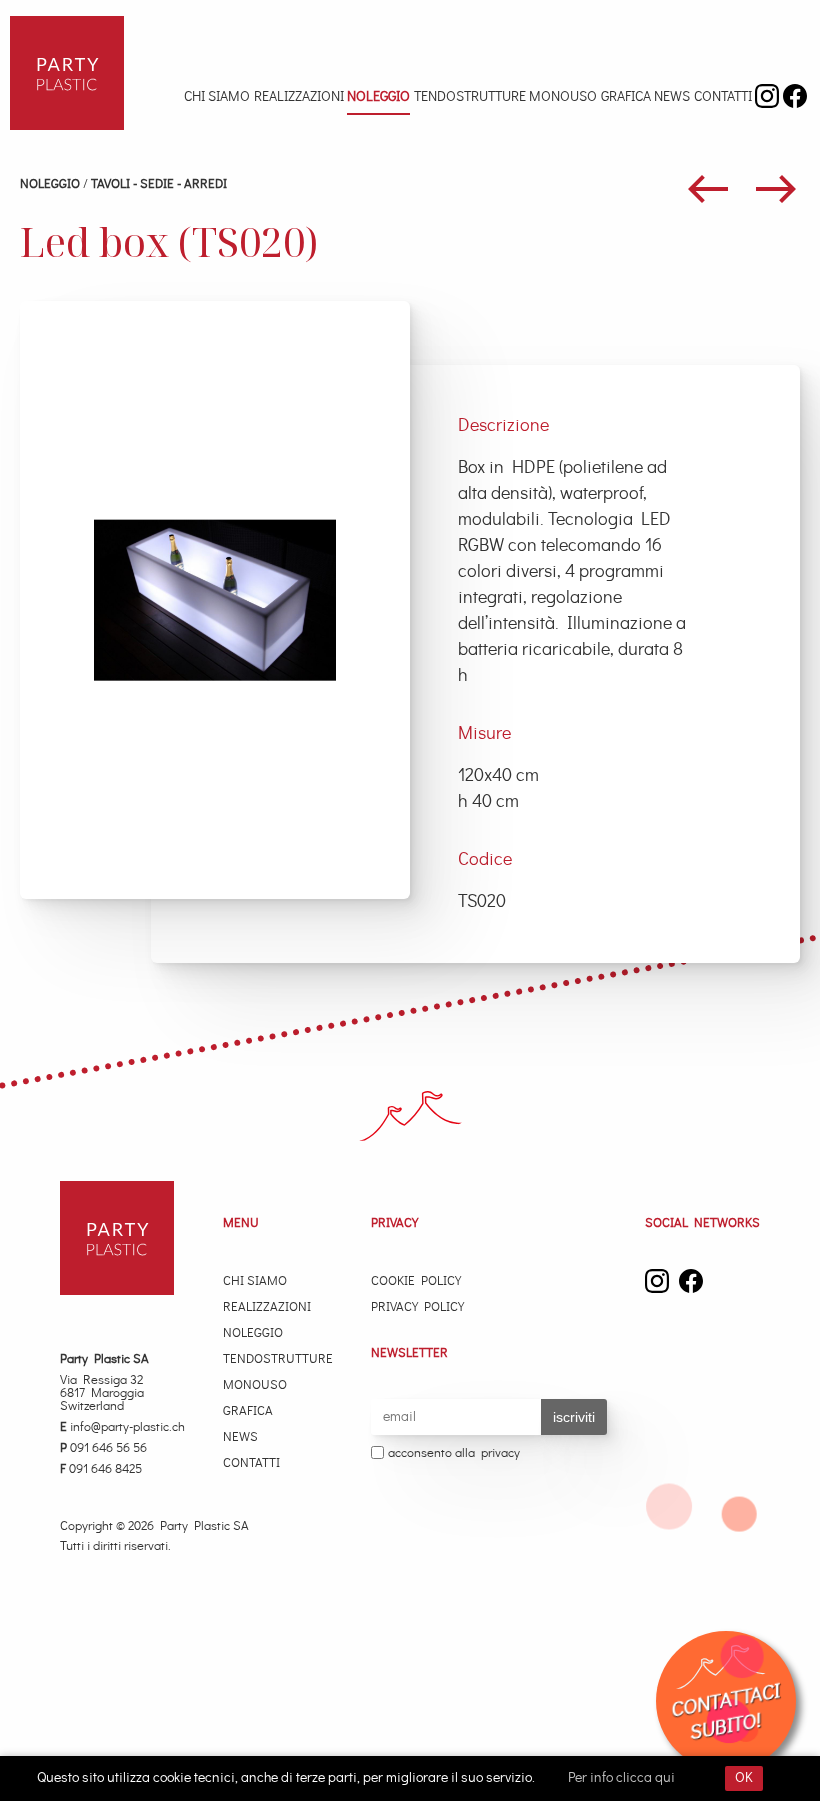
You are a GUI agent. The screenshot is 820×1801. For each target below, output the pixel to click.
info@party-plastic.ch (122, 1427)
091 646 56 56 (103, 1448)
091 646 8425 (101, 1469)
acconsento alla (454, 1453)
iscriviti (574, 1417)
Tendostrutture (470, 97)
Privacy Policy (417, 1307)
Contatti (723, 97)
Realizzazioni (299, 97)
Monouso (563, 97)
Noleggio (378, 97)
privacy (500, 1453)
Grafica (626, 97)
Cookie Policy (416, 1281)
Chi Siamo (217, 97)
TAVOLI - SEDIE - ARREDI (159, 184)
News (672, 97)
